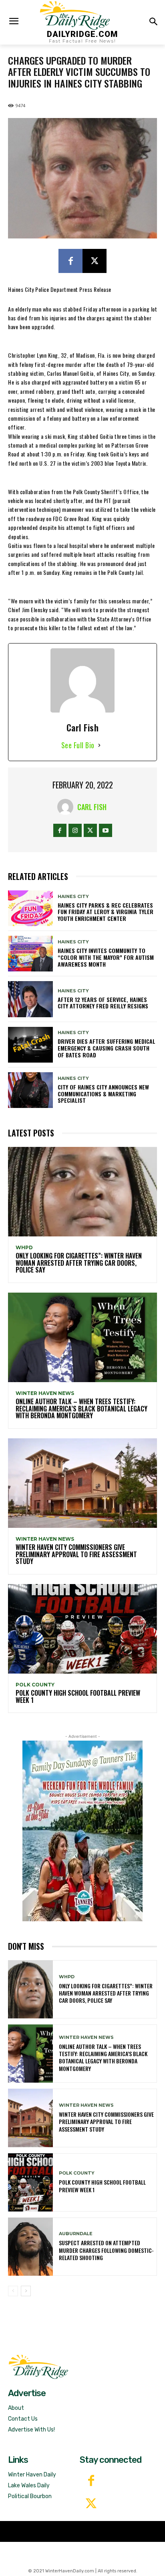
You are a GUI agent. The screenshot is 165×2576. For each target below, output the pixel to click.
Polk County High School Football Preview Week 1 (78, 1696)
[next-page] (26, 2291)
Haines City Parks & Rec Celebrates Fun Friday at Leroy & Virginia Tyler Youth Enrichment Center (106, 912)
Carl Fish (92, 807)
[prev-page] (13, 2291)
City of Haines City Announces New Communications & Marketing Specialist (103, 1094)
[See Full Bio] (99, 745)
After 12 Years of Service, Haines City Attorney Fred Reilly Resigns (103, 1003)
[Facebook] (70, 261)
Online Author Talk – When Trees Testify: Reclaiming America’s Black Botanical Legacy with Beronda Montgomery (81, 1408)
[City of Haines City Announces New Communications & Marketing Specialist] (30, 1090)
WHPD (24, 1248)
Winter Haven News (45, 1393)
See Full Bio (78, 745)
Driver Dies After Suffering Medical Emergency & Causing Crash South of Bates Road (107, 1048)
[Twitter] (91, 2504)
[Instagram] (75, 830)
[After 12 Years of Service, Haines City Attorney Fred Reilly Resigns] (30, 999)
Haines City (73, 897)
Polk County (35, 1685)
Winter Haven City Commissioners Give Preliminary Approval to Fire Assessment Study (76, 1554)
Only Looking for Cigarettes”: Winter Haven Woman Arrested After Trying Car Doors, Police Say (79, 1263)
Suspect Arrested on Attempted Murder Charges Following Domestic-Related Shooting (106, 2250)
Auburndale (76, 2234)
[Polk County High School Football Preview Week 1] (82, 1629)
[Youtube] (106, 830)
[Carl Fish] (67, 807)
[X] (95, 261)
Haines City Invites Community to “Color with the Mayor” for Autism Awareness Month (106, 957)
